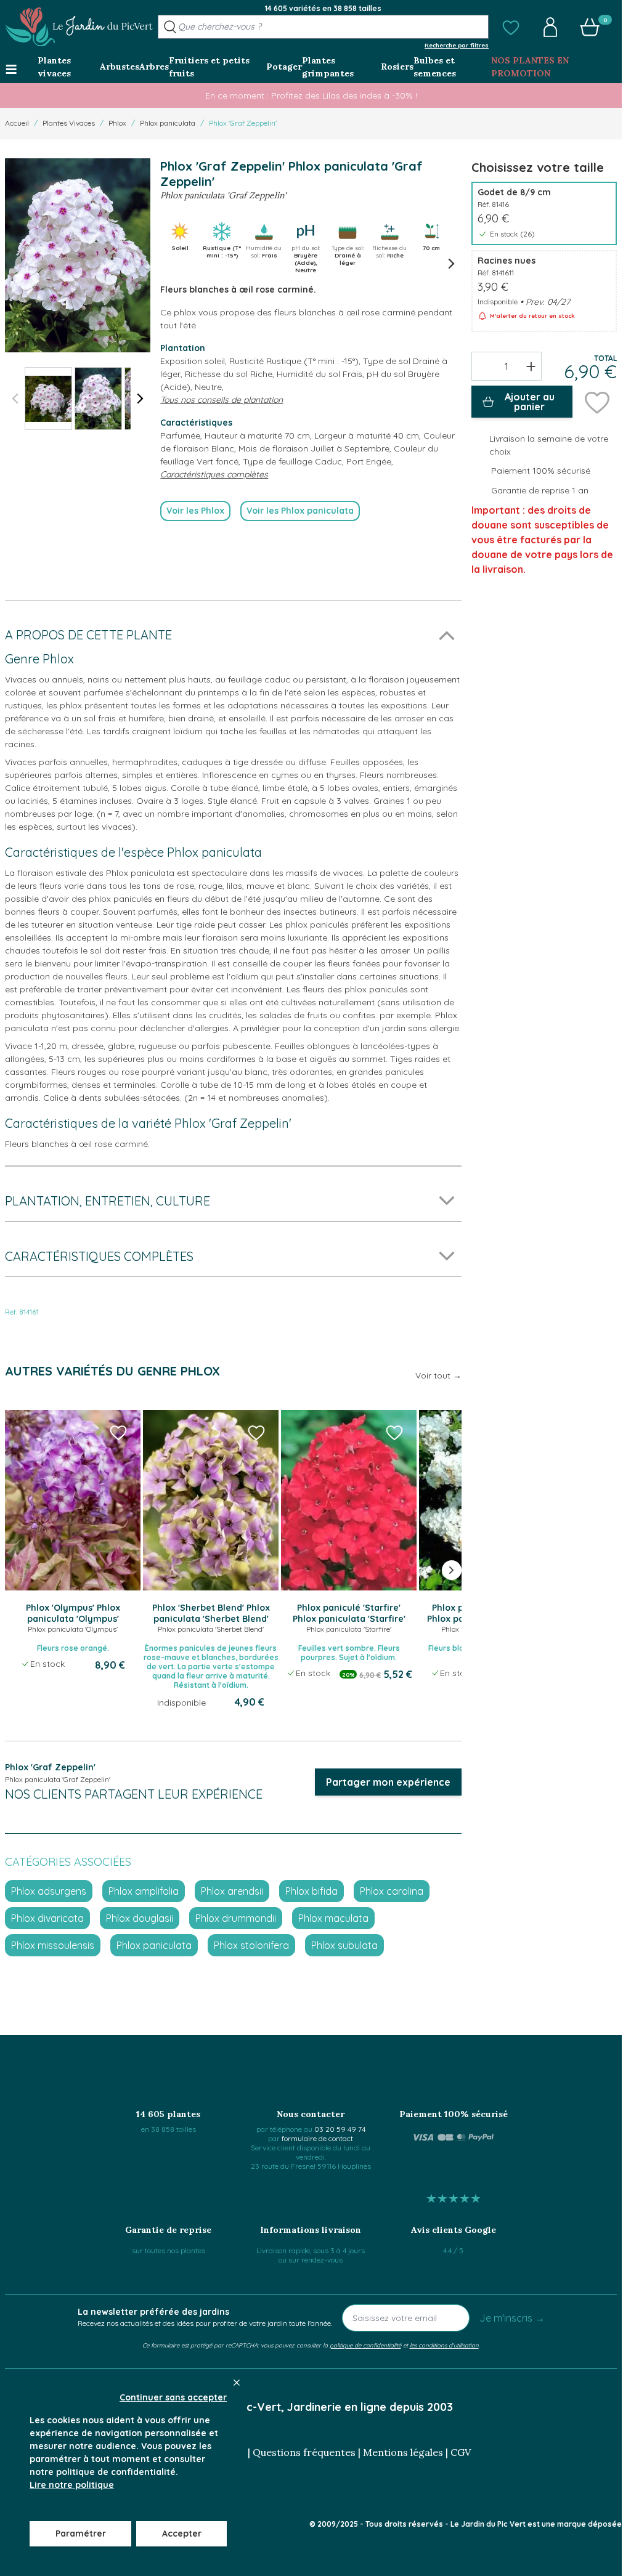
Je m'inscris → (512, 2318)
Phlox (117, 123)
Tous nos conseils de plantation (222, 400)
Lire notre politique (72, 2485)
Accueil (17, 123)
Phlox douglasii (140, 1918)
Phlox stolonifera (251, 1945)
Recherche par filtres (457, 45)
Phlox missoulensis (53, 1945)
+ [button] (531, 366)
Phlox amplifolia (144, 1891)
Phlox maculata (333, 1918)
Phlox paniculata (168, 123)
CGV (461, 2452)
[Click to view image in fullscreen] (78, 255)
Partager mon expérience (388, 1782)
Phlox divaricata (47, 1918)
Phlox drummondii (236, 1918)
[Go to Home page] (79, 27)
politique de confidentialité (365, 2345)
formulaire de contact (317, 2138)
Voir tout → (438, 1375)
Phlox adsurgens (49, 1891)
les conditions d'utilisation (444, 2345)
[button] (511, 27)
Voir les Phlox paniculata (300, 511)
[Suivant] (140, 399)
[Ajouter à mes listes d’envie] (597, 402)
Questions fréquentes (304, 2452)
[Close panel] (237, 2383)
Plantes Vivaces (69, 123)
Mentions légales (403, 2452)
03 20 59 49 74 (340, 2129)
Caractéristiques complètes (214, 474)
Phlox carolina (392, 1891)
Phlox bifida (311, 1891)
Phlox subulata (344, 1945)
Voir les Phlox (195, 511)
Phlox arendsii (232, 1891)
